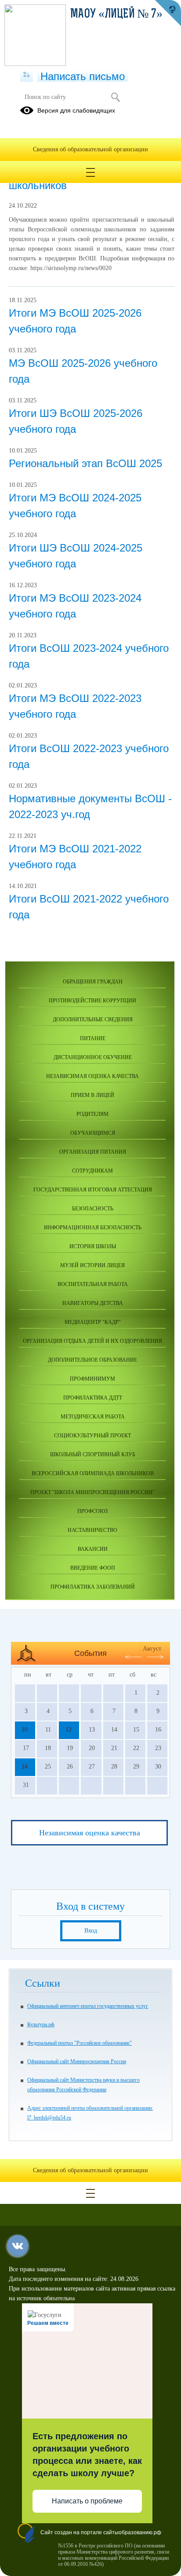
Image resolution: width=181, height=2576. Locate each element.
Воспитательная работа (93, 1284)
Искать (115, 97)
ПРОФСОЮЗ (92, 1511)
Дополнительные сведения (93, 1019)
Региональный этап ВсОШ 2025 (85, 463)
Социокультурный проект (92, 1436)
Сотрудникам (92, 1171)
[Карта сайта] (27, 75)
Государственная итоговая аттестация (93, 1190)
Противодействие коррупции (92, 1001)
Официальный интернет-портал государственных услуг (88, 2006)
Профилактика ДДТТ (93, 1398)
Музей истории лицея (92, 1265)
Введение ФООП (93, 1568)
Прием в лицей (92, 1095)
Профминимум (92, 1379)
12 (69, 1730)
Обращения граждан (93, 982)
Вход (91, 1931)
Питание (93, 1038)
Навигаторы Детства (93, 1303)
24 (25, 1767)
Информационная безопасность (93, 1228)
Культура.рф (41, 2024)
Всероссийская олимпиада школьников (93, 1473)
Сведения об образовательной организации (90, 149)
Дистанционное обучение (93, 1057)
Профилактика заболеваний (93, 1587)
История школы (93, 1246)
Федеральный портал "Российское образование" (80, 2043)
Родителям (92, 1114)
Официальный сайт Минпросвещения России (77, 2061)
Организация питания (93, 1152)
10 (25, 1730)
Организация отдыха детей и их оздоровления (92, 1341)
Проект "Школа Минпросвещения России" (92, 1492)
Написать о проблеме (87, 2501)
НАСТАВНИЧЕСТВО (92, 1530)
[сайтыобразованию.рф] (168, 13)
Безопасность (93, 1209)
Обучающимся (93, 1133)
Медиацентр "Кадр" (93, 1322)
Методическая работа (93, 1417)
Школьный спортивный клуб (93, 1454)
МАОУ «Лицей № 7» (116, 15)
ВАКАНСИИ (93, 1549)
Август (152, 1649)
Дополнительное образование (92, 1360)
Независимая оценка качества (92, 1076)
